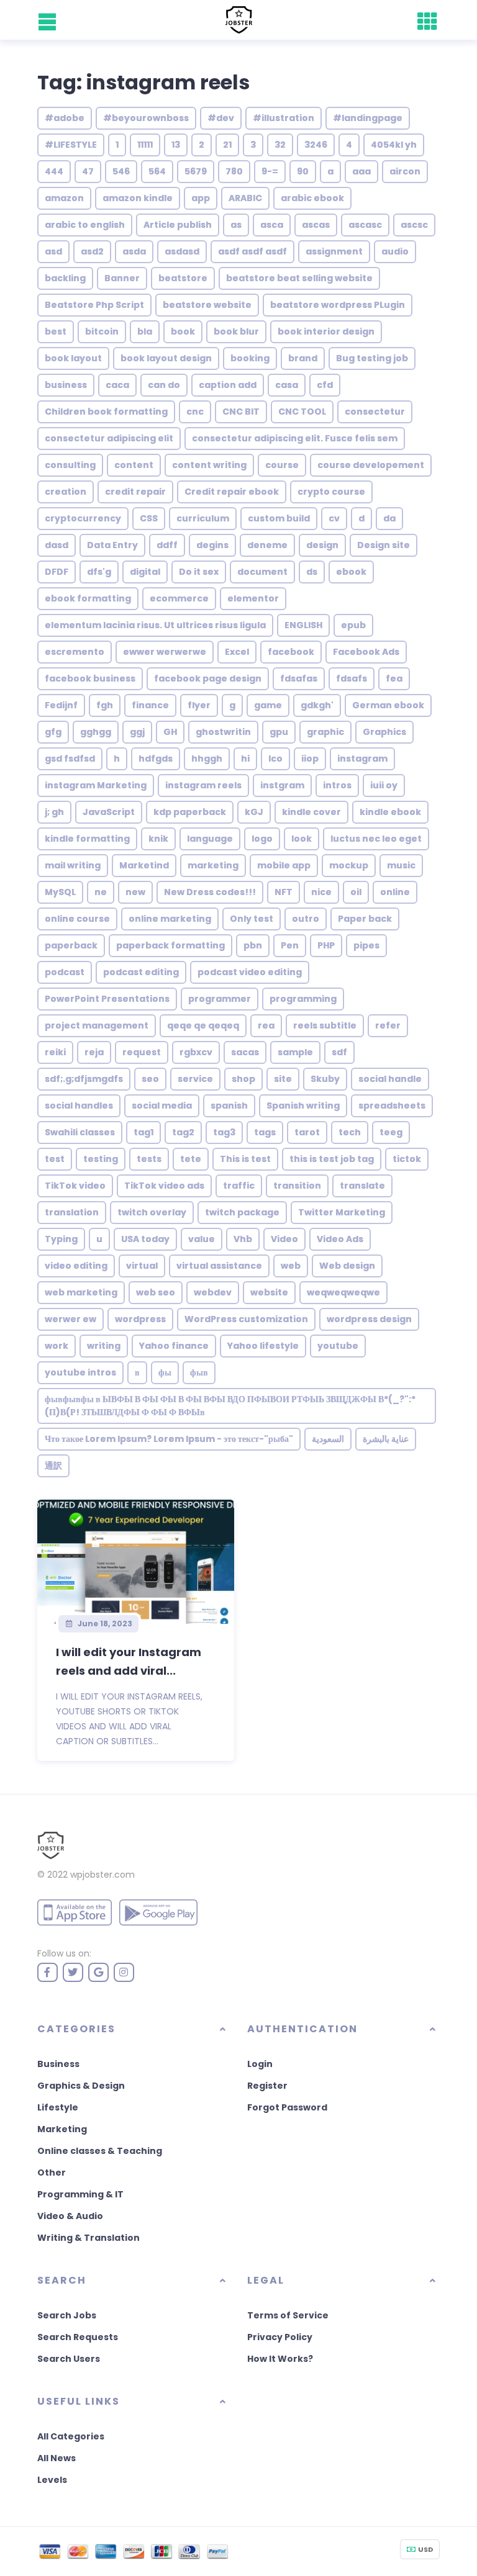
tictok (407, 1159)
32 (280, 145)
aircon (405, 171)
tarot (307, 1132)
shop (243, 1079)
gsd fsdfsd (70, 759)
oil (356, 892)
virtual (142, 1266)
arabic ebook (312, 198)
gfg (53, 732)
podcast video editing (250, 972)
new (135, 892)
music (401, 865)
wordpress (140, 1319)
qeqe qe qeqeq (203, 1025)
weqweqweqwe (343, 1292)
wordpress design (369, 1319)
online (395, 892)
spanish (229, 1106)
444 (54, 171)
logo (262, 839)
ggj (137, 732)
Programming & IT (80, 2194)
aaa (361, 171)
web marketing (81, 1292)
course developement (371, 465)
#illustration (284, 118)
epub (353, 625)
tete (191, 1159)
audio (395, 251)
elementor (253, 598)
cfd (325, 385)
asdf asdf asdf (252, 251)
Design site (384, 545)
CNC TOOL (302, 412)
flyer (199, 705)
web (291, 1266)
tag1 (143, 1132)
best (56, 331)
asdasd (182, 251)
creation (66, 492)
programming (303, 999)
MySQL (60, 892)
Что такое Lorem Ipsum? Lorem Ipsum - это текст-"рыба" (169, 1439)
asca (272, 225)
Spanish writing (303, 1106)
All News (57, 2458)
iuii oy (384, 785)
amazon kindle (138, 198)
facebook (291, 652)
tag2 (183, 1132)
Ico (275, 759)
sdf (339, 1052)
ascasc (365, 225)
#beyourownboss (146, 118)
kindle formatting (87, 839)
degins (212, 545)
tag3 (224, 1132)
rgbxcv (196, 1052)
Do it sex (199, 572)
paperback (71, 945)
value (202, 1239)
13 (176, 145)
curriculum (203, 518)
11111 (145, 145)
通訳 (53, 1466)
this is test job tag (332, 1159)
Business (58, 2064)
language (210, 839)
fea (394, 678)
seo (150, 1079)
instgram (282, 785)
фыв (199, 1372)
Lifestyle (58, 2107)
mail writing (73, 865)
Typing (61, 1239)
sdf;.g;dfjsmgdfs (84, 1079)
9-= (270, 171)
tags (265, 1132)
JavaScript (109, 812)
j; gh (54, 812)
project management (97, 1025)
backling (65, 278)
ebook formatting (88, 598)
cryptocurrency (83, 518)
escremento (75, 652)
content (134, 465)
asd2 (92, 251)
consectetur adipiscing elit (109, 438)
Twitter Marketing (342, 1212)
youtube (338, 1346)
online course (77, 919)
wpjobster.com (102, 1875)
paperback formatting (170, 945)
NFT (284, 892)
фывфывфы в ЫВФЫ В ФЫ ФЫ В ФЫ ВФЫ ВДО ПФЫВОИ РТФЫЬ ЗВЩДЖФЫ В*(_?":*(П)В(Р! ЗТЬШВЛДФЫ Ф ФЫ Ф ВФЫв (230, 1406)
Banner (122, 278)
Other (52, 2173)
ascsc (414, 225)
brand (303, 358)
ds (312, 572)
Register (267, 2086)
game (268, 705)
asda (134, 251)
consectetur (375, 412)
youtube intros (80, 1372)
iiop (310, 759)
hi (245, 759)
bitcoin (102, 331)
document (262, 572)
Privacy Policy (280, 2337)
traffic (239, 1186)
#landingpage (368, 118)
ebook (351, 572)
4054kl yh (394, 145)
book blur (236, 331)
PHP (326, 945)
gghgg (96, 732)
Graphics (384, 732)
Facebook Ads (366, 652)
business (66, 385)
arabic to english (85, 225)
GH (170, 732)
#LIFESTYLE (71, 145)
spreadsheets (392, 1106)
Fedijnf (61, 705)
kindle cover (311, 812)
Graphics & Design (81, 2086)
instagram (362, 759)
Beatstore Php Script (94, 305)
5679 (196, 171)
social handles (79, 1106)
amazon (64, 198)
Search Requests (78, 2337)
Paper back (365, 919)
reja (94, 1052)
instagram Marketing (96, 785)
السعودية (328, 1439)
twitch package (242, 1212)
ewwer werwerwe (165, 652)
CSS (149, 518)
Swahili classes (80, 1132)
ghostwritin (223, 732)
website (269, 1292)
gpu (279, 732)
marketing (213, 865)
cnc (195, 412)
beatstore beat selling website (299, 278)
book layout (73, 358)
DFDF (57, 572)
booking (250, 358)
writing (104, 1346)
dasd (57, 545)
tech (350, 1132)
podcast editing (141, 972)
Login (260, 2064)
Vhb (243, 1239)
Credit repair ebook (232, 492)
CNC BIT (241, 412)
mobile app (284, 865)
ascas (316, 225)
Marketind (144, 865)
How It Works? (280, 2359)
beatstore (183, 278)
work (57, 1346)
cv (334, 518)
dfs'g (99, 572)
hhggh (207, 759)
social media (162, 1106)
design (322, 545)
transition (297, 1186)
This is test (245, 1159)
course (282, 465)
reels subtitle (325, 1025)
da (389, 518)
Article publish (178, 225)
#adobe (65, 118)
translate (362, 1186)
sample (295, 1052)
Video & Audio (70, 2216)
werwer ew (70, 1319)
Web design (347, 1266)
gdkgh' (317, 705)
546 (121, 171)
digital (145, 572)
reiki (55, 1052)
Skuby (325, 1079)
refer (388, 1025)
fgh (105, 705)
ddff (167, 545)
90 (303, 171)
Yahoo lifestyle (263, 1346)
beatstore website (207, 305)
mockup (349, 865)
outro (306, 919)
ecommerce (179, 598)
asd (53, 251)
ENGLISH (303, 625)
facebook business (90, 678)
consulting (70, 465)
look (302, 839)
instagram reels (203, 785)
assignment (334, 251)
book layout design (166, 358)
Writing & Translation (89, 2238)
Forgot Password (287, 2107)
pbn (253, 945)
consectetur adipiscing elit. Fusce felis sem (295, 438)
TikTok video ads (164, 1186)
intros (337, 785)
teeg (391, 1132)
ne (101, 892)
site (283, 1079)
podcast (65, 972)
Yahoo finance (174, 1346)
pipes (366, 945)
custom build (279, 518)
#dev (221, 118)
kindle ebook (390, 812)
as (236, 225)
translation (72, 1212)
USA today (145, 1239)
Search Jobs (67, 2315)
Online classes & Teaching (100, 2151)
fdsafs (352, 678)
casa (287, 385)
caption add (228, 385)
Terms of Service (288, 2315)
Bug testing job (372, 358)
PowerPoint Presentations (107, 999)
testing (101, 1159)
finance (150, 705)
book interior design (326, 331)
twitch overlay (152, 1212)
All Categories (71, 2436)
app (201, 198)
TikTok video (75, 1186)
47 (88, 171)
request (142, 1052)
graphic (325, 732)
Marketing (62, 2129)
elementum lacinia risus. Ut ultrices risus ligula (155, 625)
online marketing (170, 919)
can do (164, 385)
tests (149, 1159)
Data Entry (112, 545)
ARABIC (245, 198)
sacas (245, 1052)
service (195, 1079)
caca (117, 385)
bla (145, 331)
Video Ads (340, 1239)
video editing (76, 1266)
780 (234, 171)
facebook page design (208, 678)
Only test (252, 919)
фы (165, 1372)
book (183, 331)
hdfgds (156, 759)
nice (321, 892)
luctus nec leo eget (376, 839)
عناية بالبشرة (386, 1439)
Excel (237, 652)
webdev (213, 1292)
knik (158, 839)
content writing (209, 465)
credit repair (135, 492)
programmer (220, 999)
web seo (156, 1292)
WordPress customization (246, 1319)
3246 (316, 145)
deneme (267, 545)
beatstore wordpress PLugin (338, 305)
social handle (390, 1079)
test (55, 1159)
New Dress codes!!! (210, 892)
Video (284, 1239)
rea (266, 1025)
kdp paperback (190, 812)
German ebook (388, 705)
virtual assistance (219, 1266)
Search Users (69, 2359)
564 (157, 171)
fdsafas (299, 678)
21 (227, 145)
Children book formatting (106, 412)
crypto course (331, 492)
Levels (52, 2480)
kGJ (254, 812)
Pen (290, 945)
